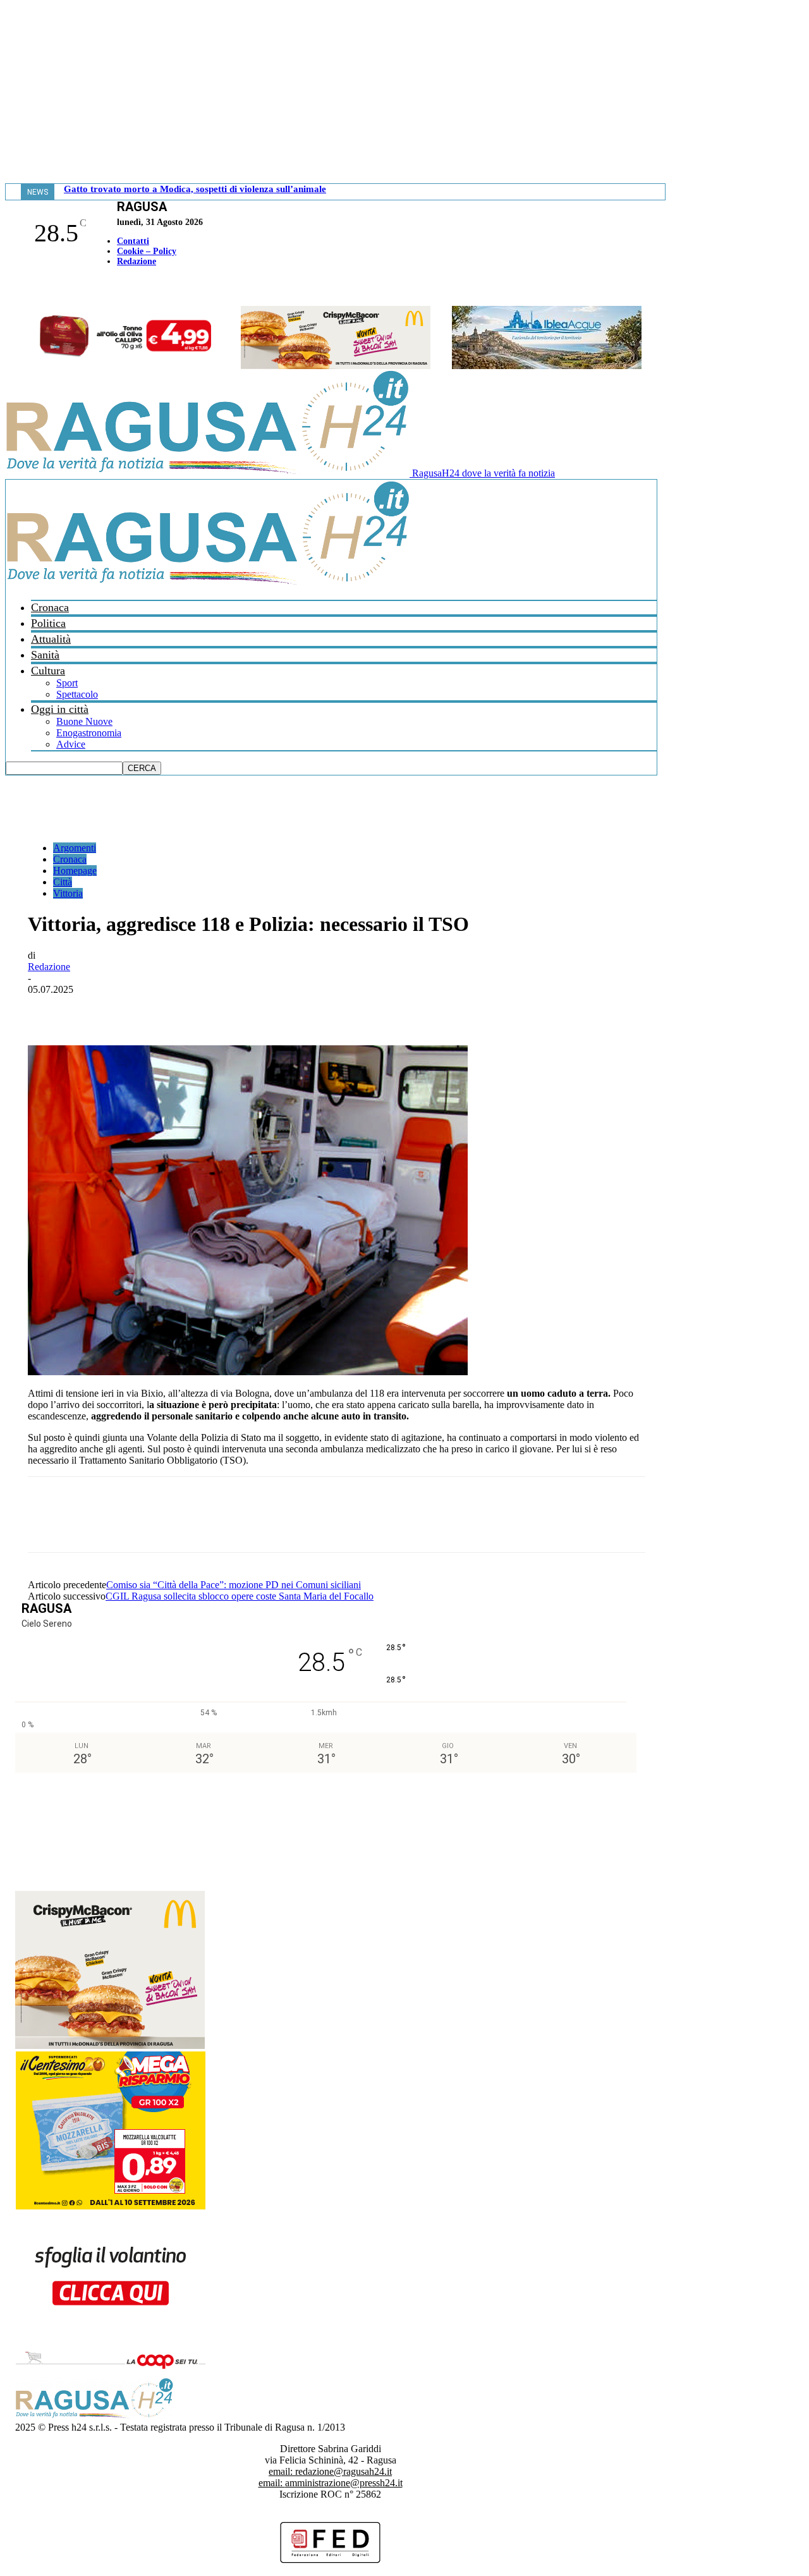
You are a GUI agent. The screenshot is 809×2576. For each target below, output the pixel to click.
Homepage (75, 871)
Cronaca (50, 607)
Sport (67, 683)
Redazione (137, 261)
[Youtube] (15, 288)
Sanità (45, 655)
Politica (48, 623)
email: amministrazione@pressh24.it (331, 2483)
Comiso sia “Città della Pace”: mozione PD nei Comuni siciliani (234, 1585)
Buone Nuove (84, 721)
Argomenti (75, 848)
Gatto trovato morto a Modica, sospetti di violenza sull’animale (195, 189)
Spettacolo (77, 694)
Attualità (51, 639)
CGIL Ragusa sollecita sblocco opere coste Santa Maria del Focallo (240, 1596)
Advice (71, 744)
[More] (325, 1009)
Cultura (48, 671)
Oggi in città (60, 709)
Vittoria (68, 893)
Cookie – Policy (147, 251)
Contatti (133, 241)
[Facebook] (8, 288)
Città (63, 882)
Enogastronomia (89, 733)
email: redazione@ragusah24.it (330, 2471)
